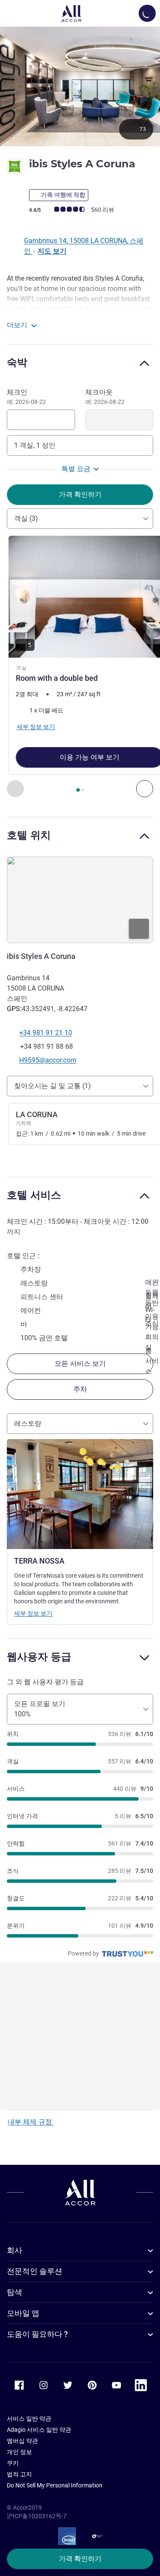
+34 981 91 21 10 (46, 1033)
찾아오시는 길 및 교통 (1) (52, 1086)
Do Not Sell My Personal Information (55, 2485)
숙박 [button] (17, 362)
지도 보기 (52, 251)
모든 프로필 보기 (40, 1709)
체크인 (26, 397)
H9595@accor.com (48, 1060)
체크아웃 (105, 397)
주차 (80, 1389)
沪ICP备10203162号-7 (37, 2516)
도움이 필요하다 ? (37, 2334)
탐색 (15, 2292)
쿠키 (13, 2463)
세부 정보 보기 (33, 1613)
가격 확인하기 (80, 2559)
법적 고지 (19, 2474)
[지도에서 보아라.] (80, 900)
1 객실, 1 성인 (35, 445)
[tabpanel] (80, 666)
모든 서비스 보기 (80, 1364)
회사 (15, 2250)
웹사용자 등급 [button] (39, 1657)
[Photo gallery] (80, 86)
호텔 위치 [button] (29, 835)
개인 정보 (19, 2452)
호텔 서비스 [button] (34, 1195)
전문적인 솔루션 (35, 2271)
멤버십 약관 (22, 2441)
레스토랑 (28, 1423)
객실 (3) (26, 518)
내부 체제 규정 (31, 2122)
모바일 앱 (23, 2313)
